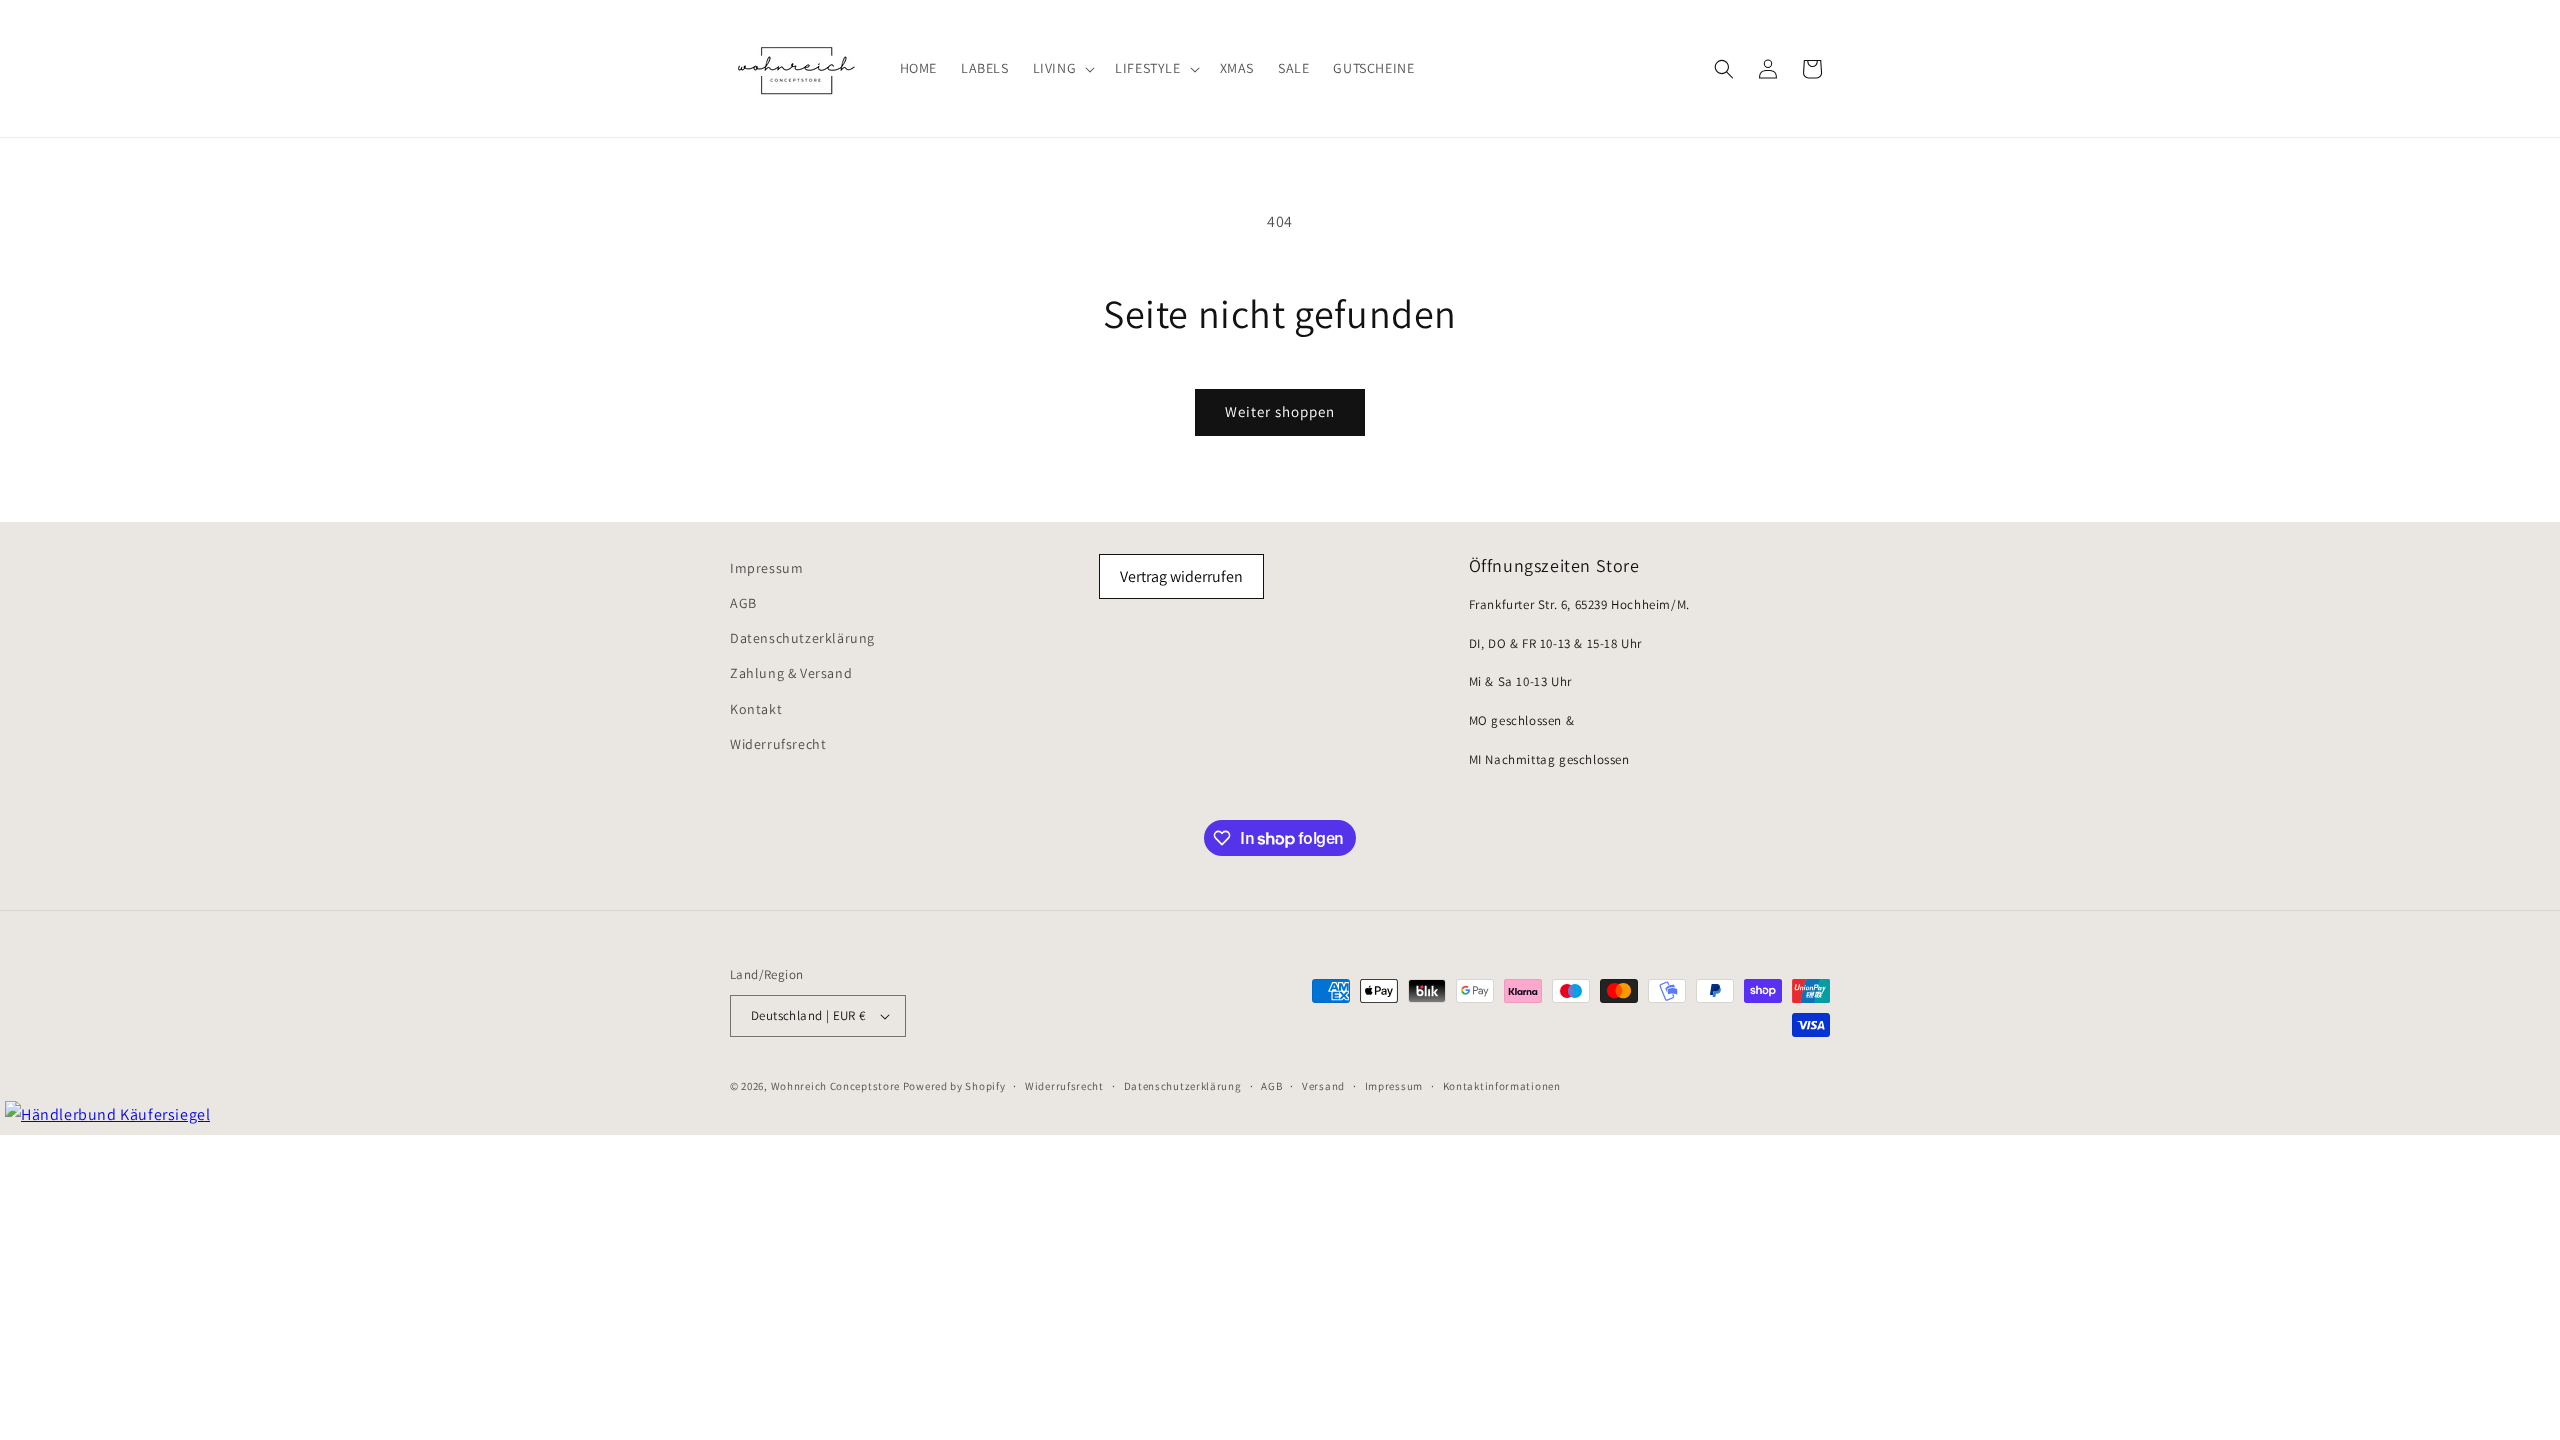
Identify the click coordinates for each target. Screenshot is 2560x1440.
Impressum (766, 568)
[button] (1062, 68)
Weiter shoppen (1280, 411)
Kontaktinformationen (1502, 1086)
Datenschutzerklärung (802, 638)
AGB (743, 603)
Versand (1323, 1086)
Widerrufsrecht (778, 744)
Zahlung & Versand (791, 673)
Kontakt (756, 709)
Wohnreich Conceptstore (835, 1086)
